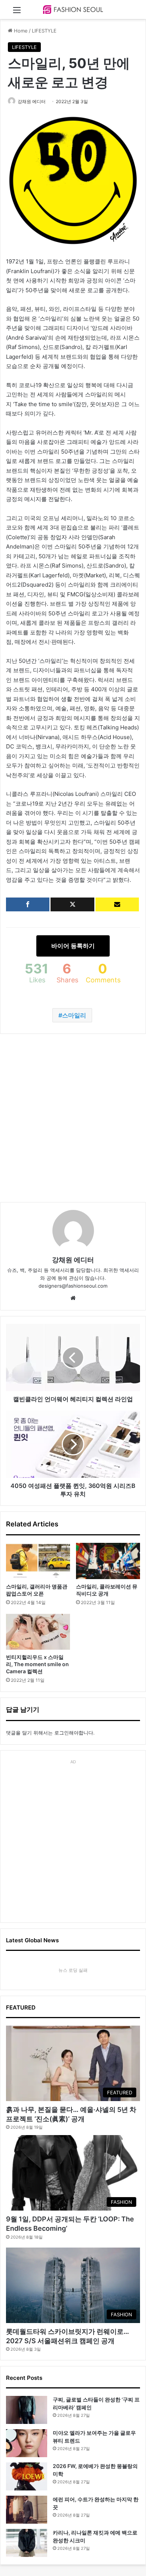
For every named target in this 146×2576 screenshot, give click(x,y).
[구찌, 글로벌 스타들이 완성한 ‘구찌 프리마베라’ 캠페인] (27, 2410)
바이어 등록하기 (73, 946)
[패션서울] (73, 10)
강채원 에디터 (32, 101)
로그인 (62, 1733)
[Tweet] (72, 904)
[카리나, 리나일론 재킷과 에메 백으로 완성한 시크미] (27, 2543)
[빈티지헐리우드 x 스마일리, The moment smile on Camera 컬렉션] (38, 1632)
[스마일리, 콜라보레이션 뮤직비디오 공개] (108, 1561)
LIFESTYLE (44, 31)
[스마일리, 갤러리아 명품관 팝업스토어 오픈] (38, 1561)
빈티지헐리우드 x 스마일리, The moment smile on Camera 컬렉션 (37, 1664)
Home (20, 31)
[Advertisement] (73, 1118)
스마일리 (74, 1015)
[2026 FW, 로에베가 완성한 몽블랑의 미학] (27, 2476)
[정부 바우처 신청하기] (117, 904)
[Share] (28, 904)
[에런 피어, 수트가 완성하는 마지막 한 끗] (27, 2510)
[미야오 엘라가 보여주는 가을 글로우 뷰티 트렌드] (27, 2443)
